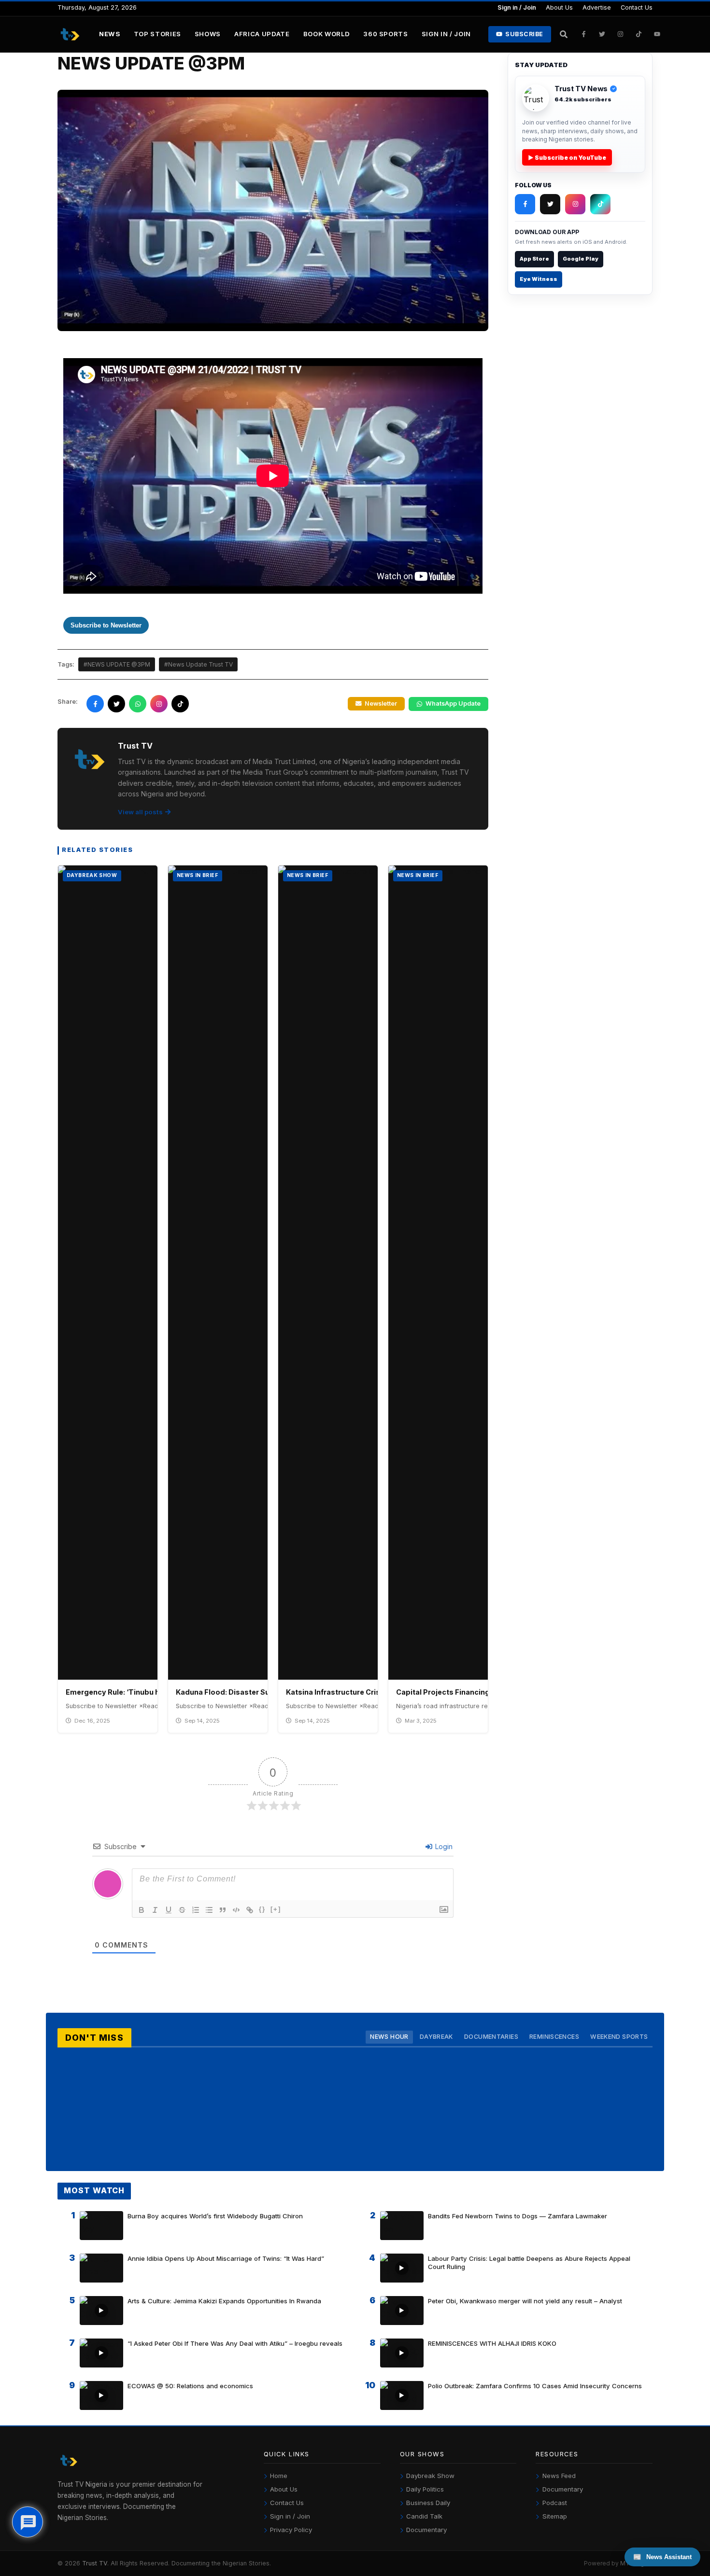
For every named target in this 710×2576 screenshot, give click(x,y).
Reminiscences (554, 2037)
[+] (276, 1909)
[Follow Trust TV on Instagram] (621, 34)
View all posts (140, 812)
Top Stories (157, 34)
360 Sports (386, 34)
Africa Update (262, 34)
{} (262, 1909)
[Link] (250, 1910)
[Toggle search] (564, 34)
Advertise (597, 7)
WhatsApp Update (453, 703)
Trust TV (95, 2563)
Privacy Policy (291, 2530)
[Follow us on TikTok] (180, 704)
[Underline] (169, 1910)
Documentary (426, 2530)
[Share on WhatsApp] (138, 704)
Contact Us (637, 7)
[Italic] (155, 1910)
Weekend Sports (619, 2037)
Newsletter (381, 703)
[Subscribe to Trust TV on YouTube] (657, 34)
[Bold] (142, 1910)
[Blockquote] (223, 1910)
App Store (534, 259)
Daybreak (436, 2037)
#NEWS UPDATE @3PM (117, 664)
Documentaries (491, 2037)
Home (279, 2476)
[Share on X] (116, 704)
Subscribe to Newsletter (106, 625)
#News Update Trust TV (199, 664)
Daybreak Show (430, 2476)
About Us (559, 7)
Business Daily (428, 2503)
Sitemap (555, 2516)
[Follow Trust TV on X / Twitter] (602, 34)
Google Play (581, 259)
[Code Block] (236, 1910)
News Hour (389, 2037)
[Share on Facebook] (95, 704)
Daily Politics (425, 2489)
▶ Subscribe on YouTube (567, 158)
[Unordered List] (209, 1910)
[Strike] (182, 1910)
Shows (208, 34)
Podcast (555, 2503)
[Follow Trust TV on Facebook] (584, 34)
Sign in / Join (517, 7)
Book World (327, 34)
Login (443, 1846)
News (110, 34)
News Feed (559, 2476)
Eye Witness (539, 279)
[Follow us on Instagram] (159, 704)
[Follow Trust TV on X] (550, 204)
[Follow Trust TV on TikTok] (639, 34)
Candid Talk (424, 2516)
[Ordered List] (196, 1910)
